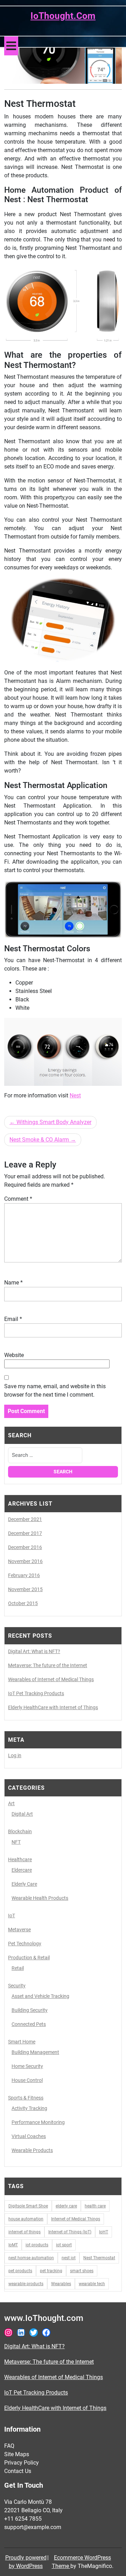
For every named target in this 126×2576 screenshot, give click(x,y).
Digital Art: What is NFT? (34, 1651)
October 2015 (23, 1603)
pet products (20, 2271)
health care (95, 2206)
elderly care (66, 2206)
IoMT (13, 2245)
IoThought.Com (63, 16)
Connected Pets (29, 2024)
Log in (15, 1755)
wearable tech (92, 2284)
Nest (75, 1095)
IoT (12, 1916)
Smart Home (22, 2042)
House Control (27, 2080)
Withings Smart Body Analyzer (54, 1122)
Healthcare (20, 1859)
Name (13, 1283)
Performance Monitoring (38, 2122)
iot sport (64, 2245)
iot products (37, 2245)
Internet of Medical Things (76, 2219)
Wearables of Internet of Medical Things (51, 1679)
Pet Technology (25, 1944)
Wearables (61, 2284)
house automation (26, 2219)
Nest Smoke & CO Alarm (39, 1140)
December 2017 (25, 1533)
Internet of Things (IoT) (70, 2232)
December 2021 (25, 1519)
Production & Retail (29, 1958)
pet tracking (51, 2271)
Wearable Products (32, 2150)
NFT (16, 1842)
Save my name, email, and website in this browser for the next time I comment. (55, 1390)
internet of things (24, 2232)
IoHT (104, 2232)
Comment (18, 1199)
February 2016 (24, 1575)
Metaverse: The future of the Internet (48, 1665)
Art (11, 1803)
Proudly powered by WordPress (26, 2562)
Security (17, 1986)
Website (14, 1355)
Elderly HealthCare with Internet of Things (53, 1707)
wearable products (26, 2284)
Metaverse (19, 1930)
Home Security (27, 2066)
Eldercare (22, 1870)
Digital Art (22, 1814)
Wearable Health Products (40, 1898)
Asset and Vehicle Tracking (40, 1996)
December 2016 (25, 1547)
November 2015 (25, 1589)
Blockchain (20, 1831)
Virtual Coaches (29, 2136)
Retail (18, 1968)
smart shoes (82, 2271)
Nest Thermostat (99, 2258)
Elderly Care (24, 1884)
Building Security (30, 2010)
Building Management (35, 2052)
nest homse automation (31, 2258)
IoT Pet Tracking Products (36, 1693)
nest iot (69, 2258)
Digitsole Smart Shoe (28, 2206)
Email (13, 1319)
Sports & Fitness (26, 2098)
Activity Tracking (29, 2108)
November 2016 (25, 1561)
